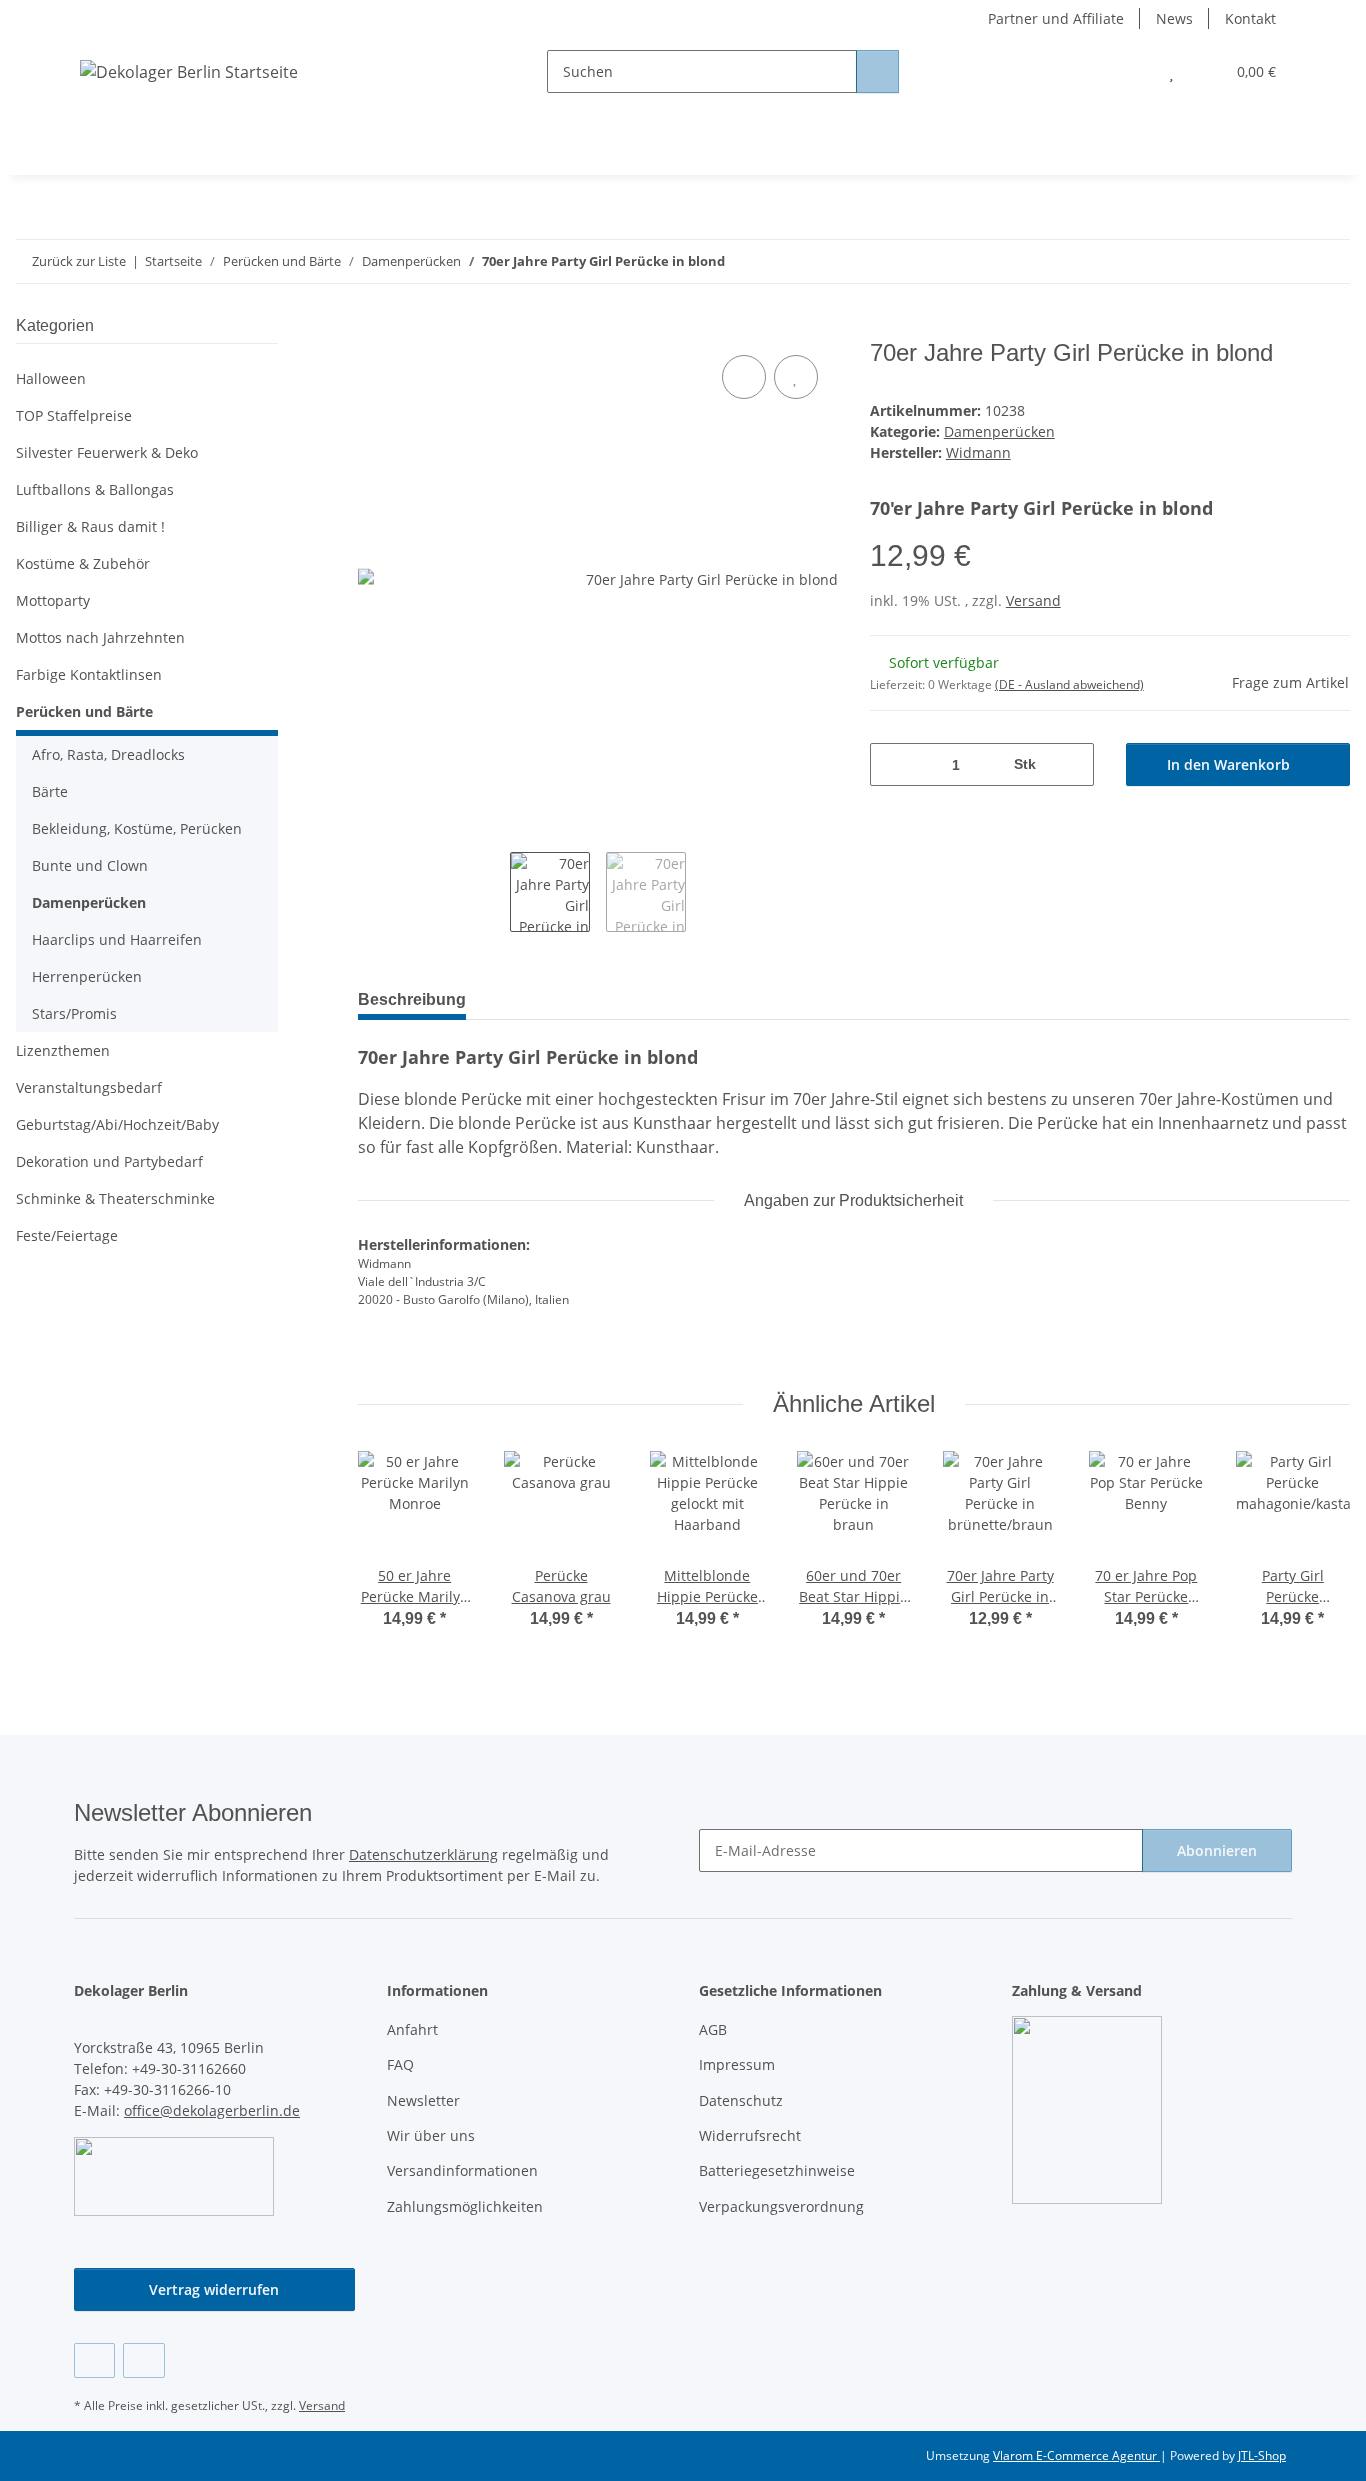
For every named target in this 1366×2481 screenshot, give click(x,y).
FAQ (400, 2064)
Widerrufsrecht (750, 2135)
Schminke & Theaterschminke (115, 1198)
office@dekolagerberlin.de (212, 2110)
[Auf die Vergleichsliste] (744, 377)
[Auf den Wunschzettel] (796, 377)
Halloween (51, 378)
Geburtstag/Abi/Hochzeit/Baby (117, 1124)
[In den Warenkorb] (374, 328)
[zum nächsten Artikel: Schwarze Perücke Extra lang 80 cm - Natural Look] (1328, 261)
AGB (713, 2029)
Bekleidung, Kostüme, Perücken (137, 828)
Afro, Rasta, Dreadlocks (108, 754)
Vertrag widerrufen (214, 2289)
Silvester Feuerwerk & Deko (107, 452)
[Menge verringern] (892, 764)
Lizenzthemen (63, 1050)
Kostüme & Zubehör (83, 563)
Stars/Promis (74, 1013)
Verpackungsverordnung (781, 2206)
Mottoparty (53, 600)
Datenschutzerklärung (423, 1854)
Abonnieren (1217, 1850)
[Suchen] (877, 71)
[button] (1131, 71)
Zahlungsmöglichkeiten (465, 2206)
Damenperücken (999, 431)
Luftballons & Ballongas (95, 489)
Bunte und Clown (90, 865)
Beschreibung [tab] (412, 999)
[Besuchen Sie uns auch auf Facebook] (94, 2360)
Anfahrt (412, 2029)
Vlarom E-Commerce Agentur (1076, 2455)
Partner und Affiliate (1056, 18)
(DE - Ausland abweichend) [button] (1069, 684)
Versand (1033, 600)
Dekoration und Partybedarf (109, 1161)
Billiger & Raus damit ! (90, 526)
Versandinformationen (462, 2170)
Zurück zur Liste (79, 261)
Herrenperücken (87, 976)
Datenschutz (741, 2100)
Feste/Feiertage (67, 1235)
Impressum (737, 2064)
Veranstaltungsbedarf (89, 1087)
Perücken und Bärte (84, 711)
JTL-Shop (1262, 2455)
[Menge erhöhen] (1071, 764)
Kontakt (1250, 18)
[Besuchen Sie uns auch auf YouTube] (143, 2360)
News (1174, 18)
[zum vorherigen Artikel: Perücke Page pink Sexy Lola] (1285, 261)
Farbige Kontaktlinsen (89, 674)
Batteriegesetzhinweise (777, 2170)
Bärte (50, 791)
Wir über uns (431, 2135)
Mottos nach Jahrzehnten (100, 637)
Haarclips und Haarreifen (117, 939)
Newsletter (423, 2100)
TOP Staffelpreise (74, 415)
